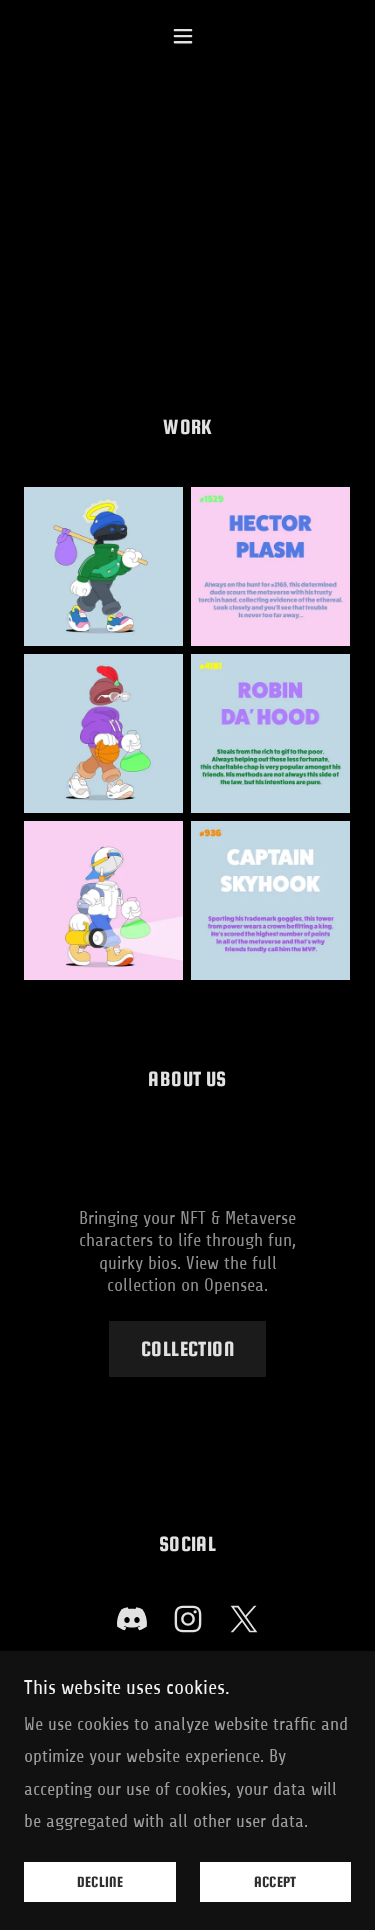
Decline (100, 1882)
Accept (275, 1882)
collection (187, 1348)
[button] (187, 36)
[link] (132, 1623)
